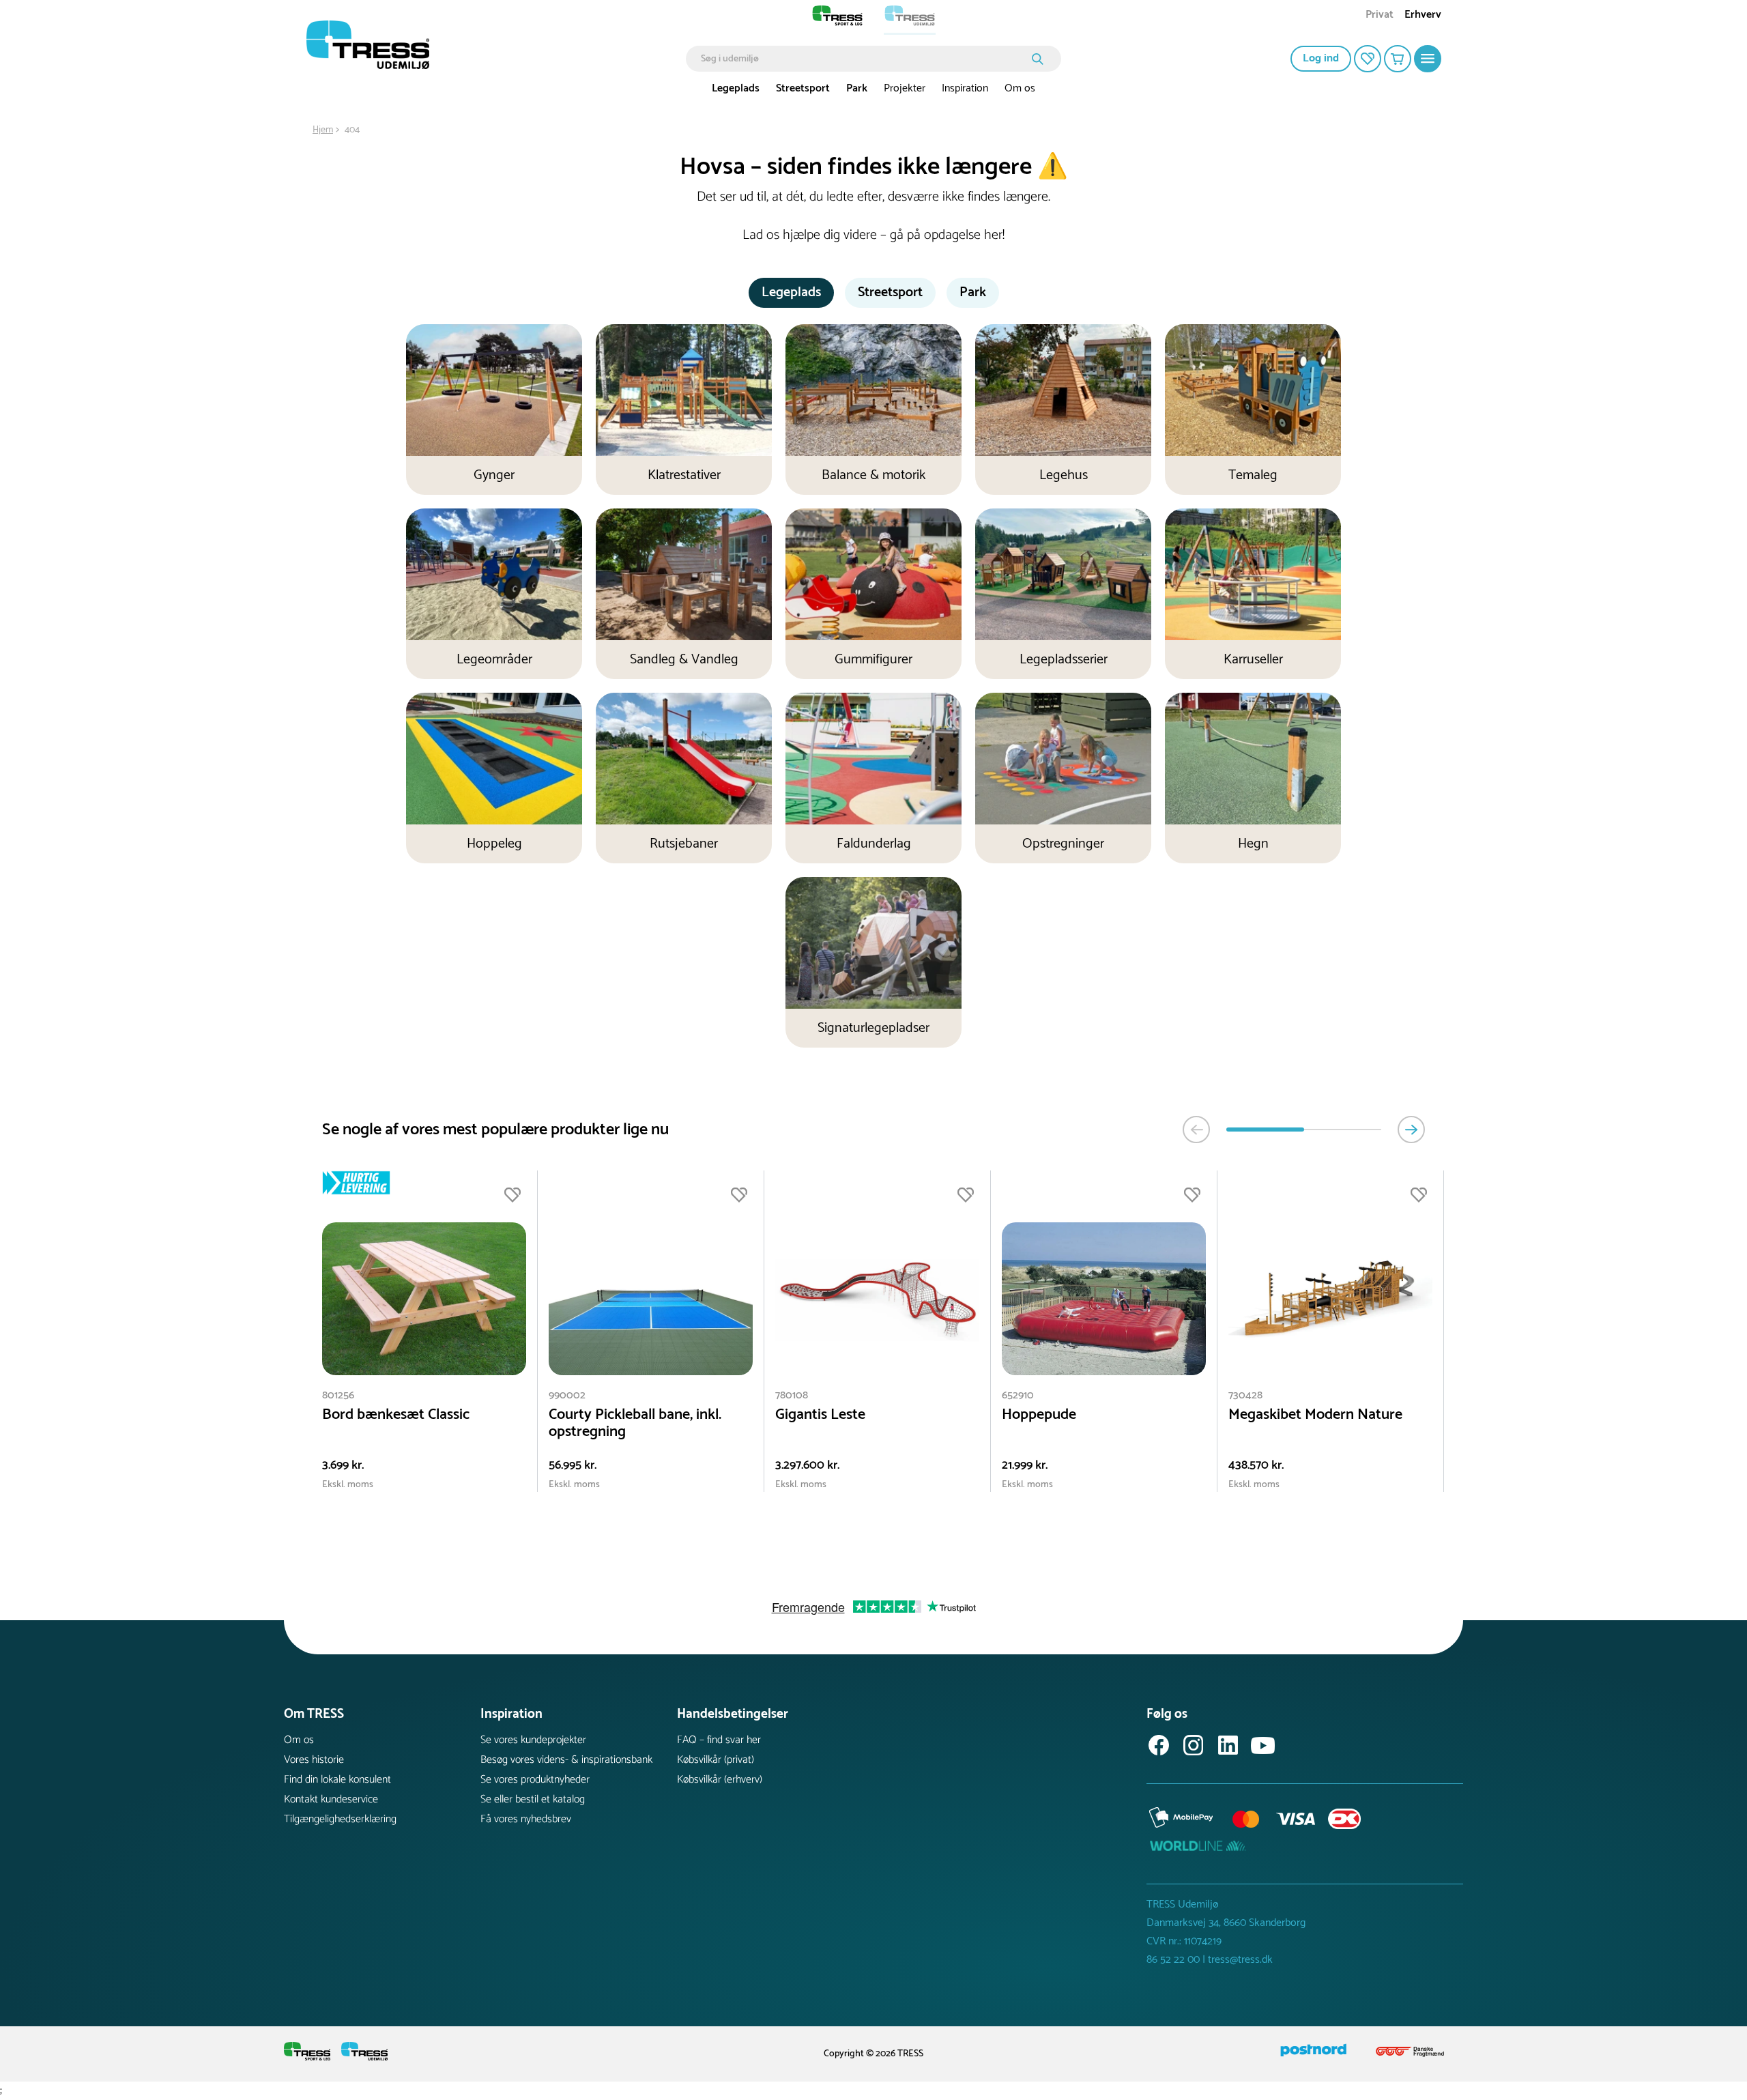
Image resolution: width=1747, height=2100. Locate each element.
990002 (567, 1395)
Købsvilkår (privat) (716, 1760)
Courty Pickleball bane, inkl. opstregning (635, 1424)
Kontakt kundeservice (331, 1799)
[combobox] (864, 59)
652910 (1018, 1395)
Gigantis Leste (820, 1415)
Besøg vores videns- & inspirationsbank (566, 1760)
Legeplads (736, 88)
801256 (338, 1395)
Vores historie (314, 1760)
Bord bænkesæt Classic (396, 1415)
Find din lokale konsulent (337, 1780)
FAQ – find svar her (719, 1740)
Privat (1380, 16)
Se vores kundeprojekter (533, 1740)
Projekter (905, 88)
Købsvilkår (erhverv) (720, 1780)
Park (857, 88)
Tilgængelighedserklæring (340, 1819)
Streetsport (803, 88)
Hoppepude (1039, 1415)
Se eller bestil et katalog (533, 1799)
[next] (1411, 1130)
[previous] (1196, 1130)
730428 (1245, 1395)
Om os (1020, 88)
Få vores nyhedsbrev (526, 1819)
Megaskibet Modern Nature (1315, 1415)
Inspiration (965, 88)
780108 (792, 1395)
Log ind (1321, 58)
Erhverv (1423, 16)
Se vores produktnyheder (535, 1780)
